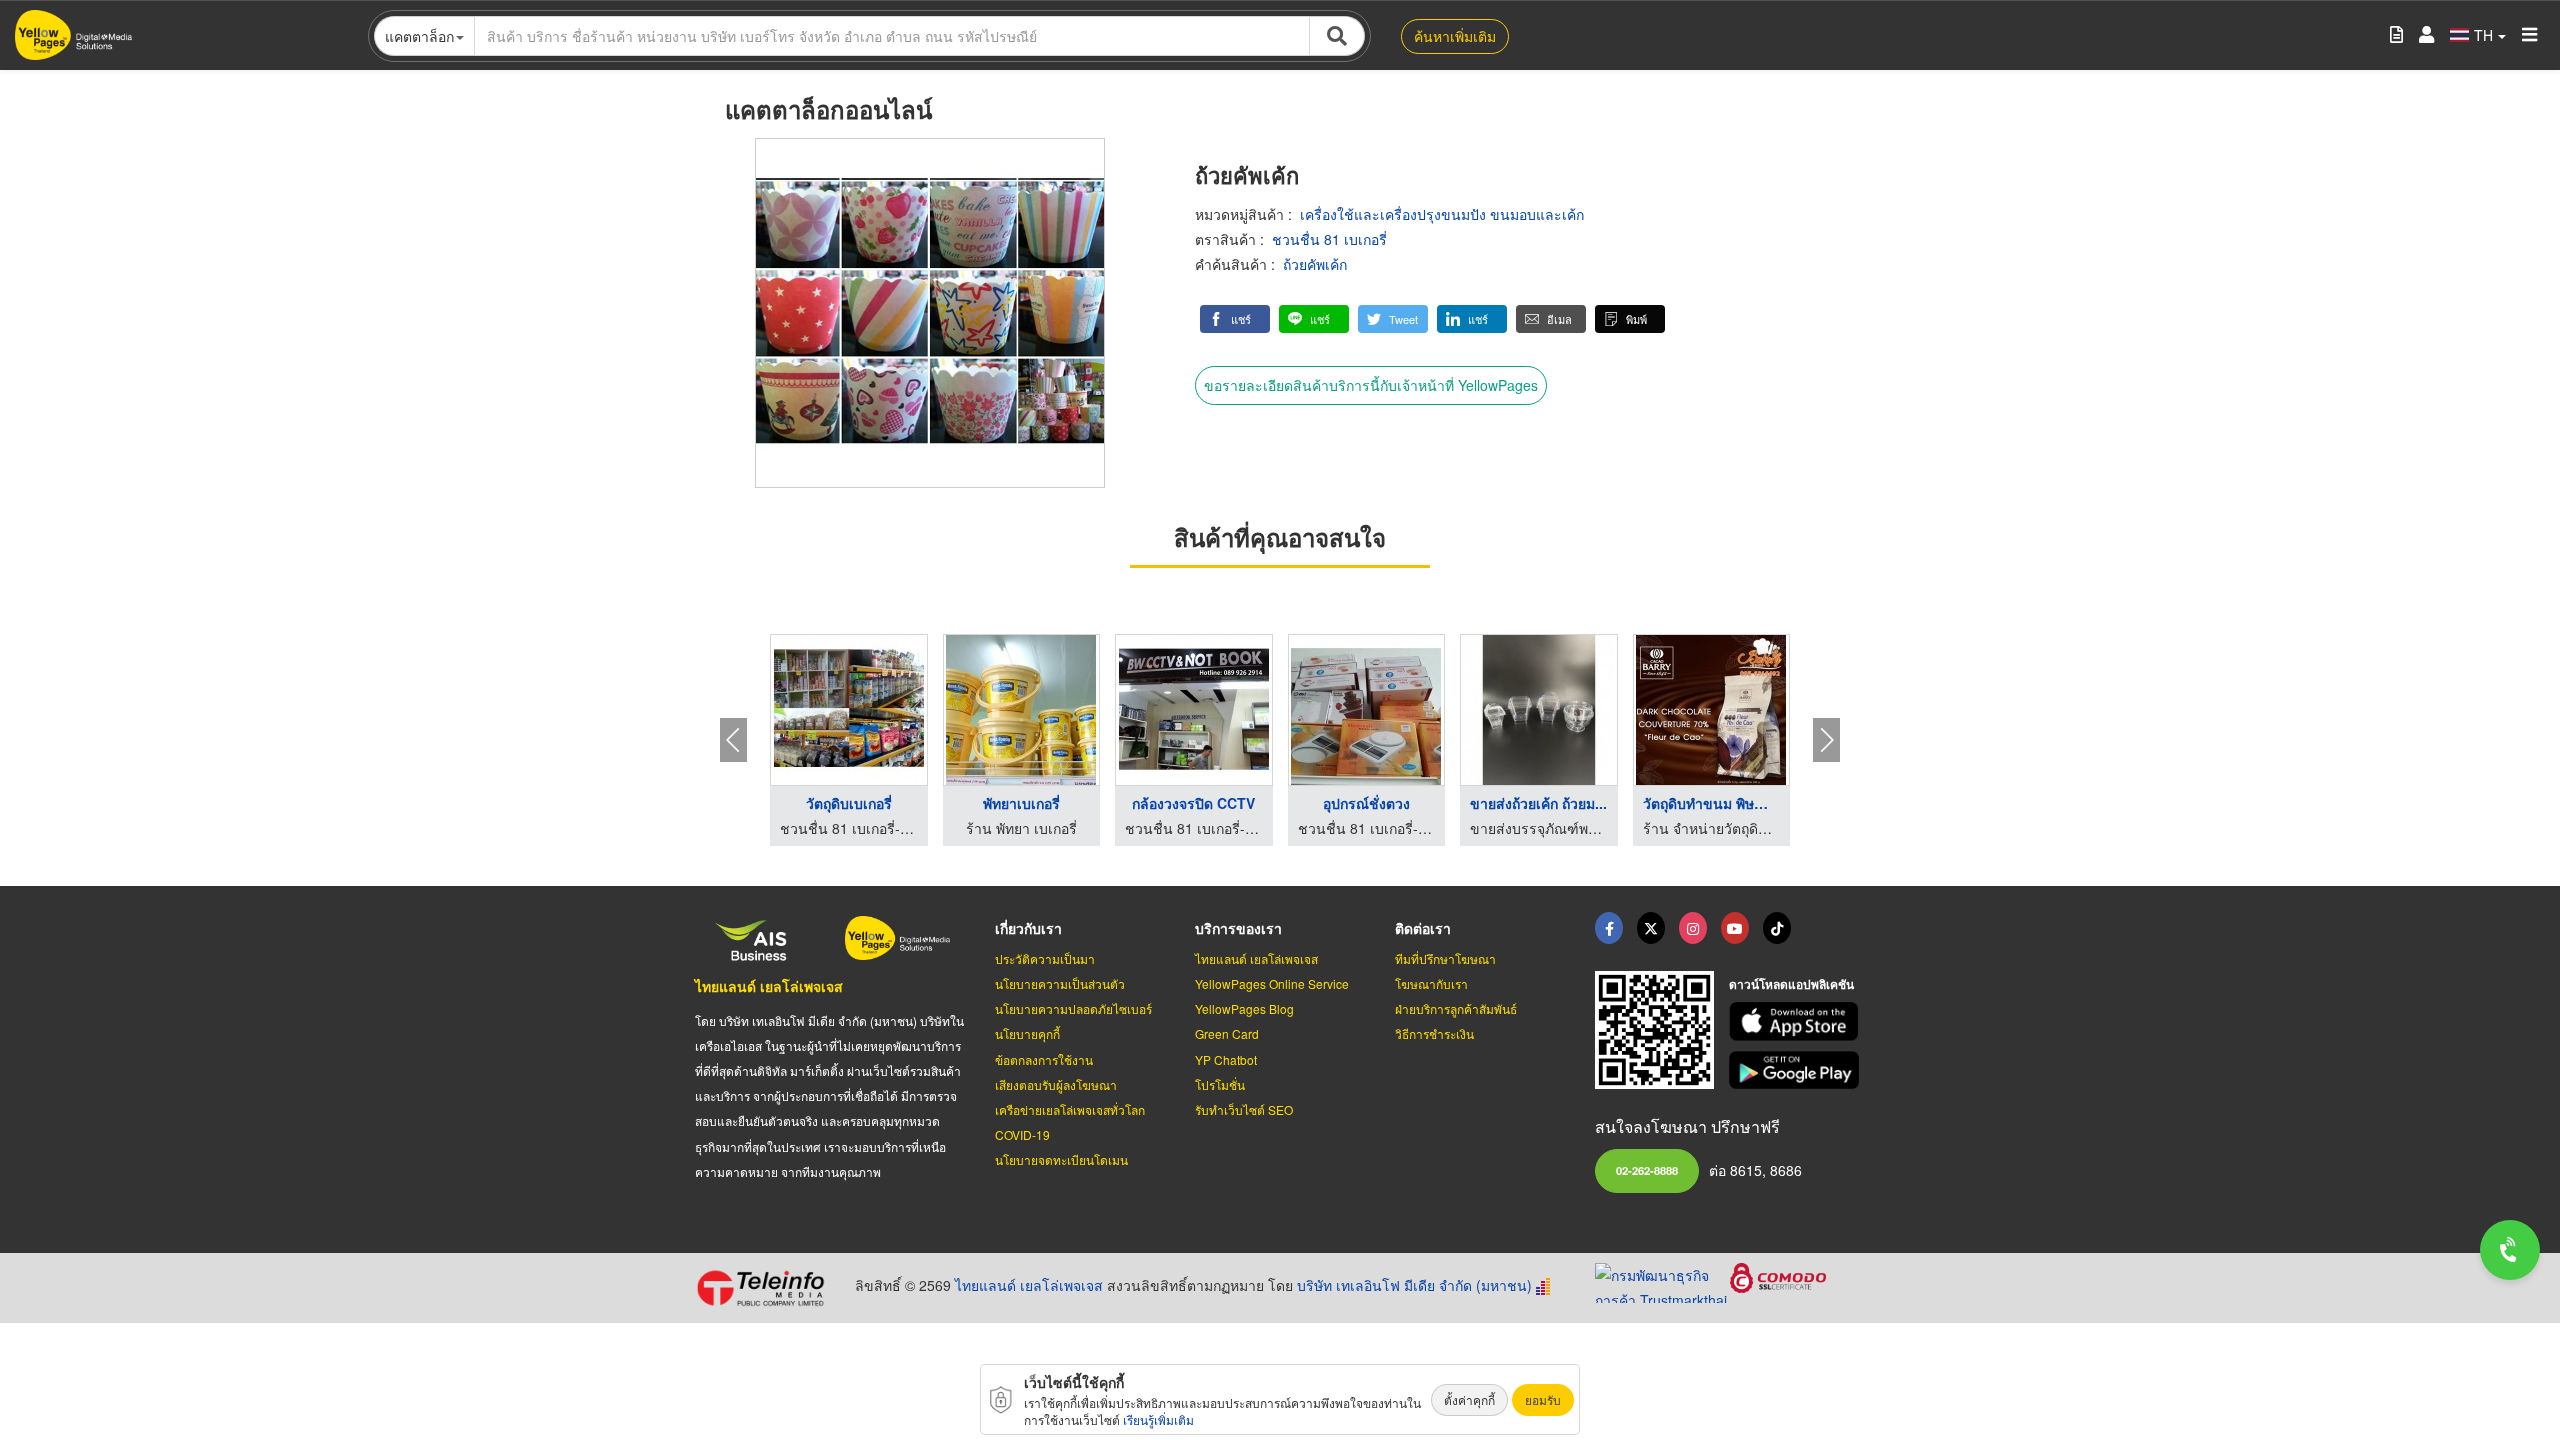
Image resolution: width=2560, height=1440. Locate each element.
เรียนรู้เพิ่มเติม (1158, 1419)
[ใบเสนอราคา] (2396, 35)
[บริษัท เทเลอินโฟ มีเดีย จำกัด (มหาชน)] (767, 1288)
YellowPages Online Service (1272, 983)
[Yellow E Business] (1609, 928)
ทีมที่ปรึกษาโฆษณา (1445, 958)
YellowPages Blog (1244, 1008)
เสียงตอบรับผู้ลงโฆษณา (1056, 1084)
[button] (1235, 319)
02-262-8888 (1647, 1170)
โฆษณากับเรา (1431, 983)
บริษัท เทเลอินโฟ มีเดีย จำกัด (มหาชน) (1414, 1285)
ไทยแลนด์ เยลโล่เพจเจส (769, 986)
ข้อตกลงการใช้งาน (1044, 1059)
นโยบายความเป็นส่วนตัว (1060, 983)
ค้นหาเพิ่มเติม (1455, 36)
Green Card (1227, 1033)
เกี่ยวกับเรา (1028, 928)
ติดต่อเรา (1423, 928)
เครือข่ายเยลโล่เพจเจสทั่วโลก (1070, 1109)
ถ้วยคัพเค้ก (1315, 264)
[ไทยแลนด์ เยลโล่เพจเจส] (1651, 928)
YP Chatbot (1226, 1059)
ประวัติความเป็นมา (1045, 958)
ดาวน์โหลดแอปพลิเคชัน (1791, 984)
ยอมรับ (1543, 1399)
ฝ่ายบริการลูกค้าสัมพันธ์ (1456, 1008)
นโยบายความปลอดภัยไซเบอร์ (1073, 1008)
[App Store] (1797, 1021)
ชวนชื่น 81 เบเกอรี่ (1329, 239)
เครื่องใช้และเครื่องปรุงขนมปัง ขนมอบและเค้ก (1442, 214)
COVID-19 (1022, 1134)
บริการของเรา (1238, 928)
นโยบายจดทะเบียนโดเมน (1061, 1159)
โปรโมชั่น (1220, 1084)
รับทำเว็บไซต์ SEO (1244, 1109)
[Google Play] (1797, 1070)
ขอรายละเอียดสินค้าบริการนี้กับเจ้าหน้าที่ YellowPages (1371, 385)
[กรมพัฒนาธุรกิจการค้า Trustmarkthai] (1662, 1280)
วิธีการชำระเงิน (1434, 1033)
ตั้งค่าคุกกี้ (1469, 1399)
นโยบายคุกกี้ (1027, 1033)
